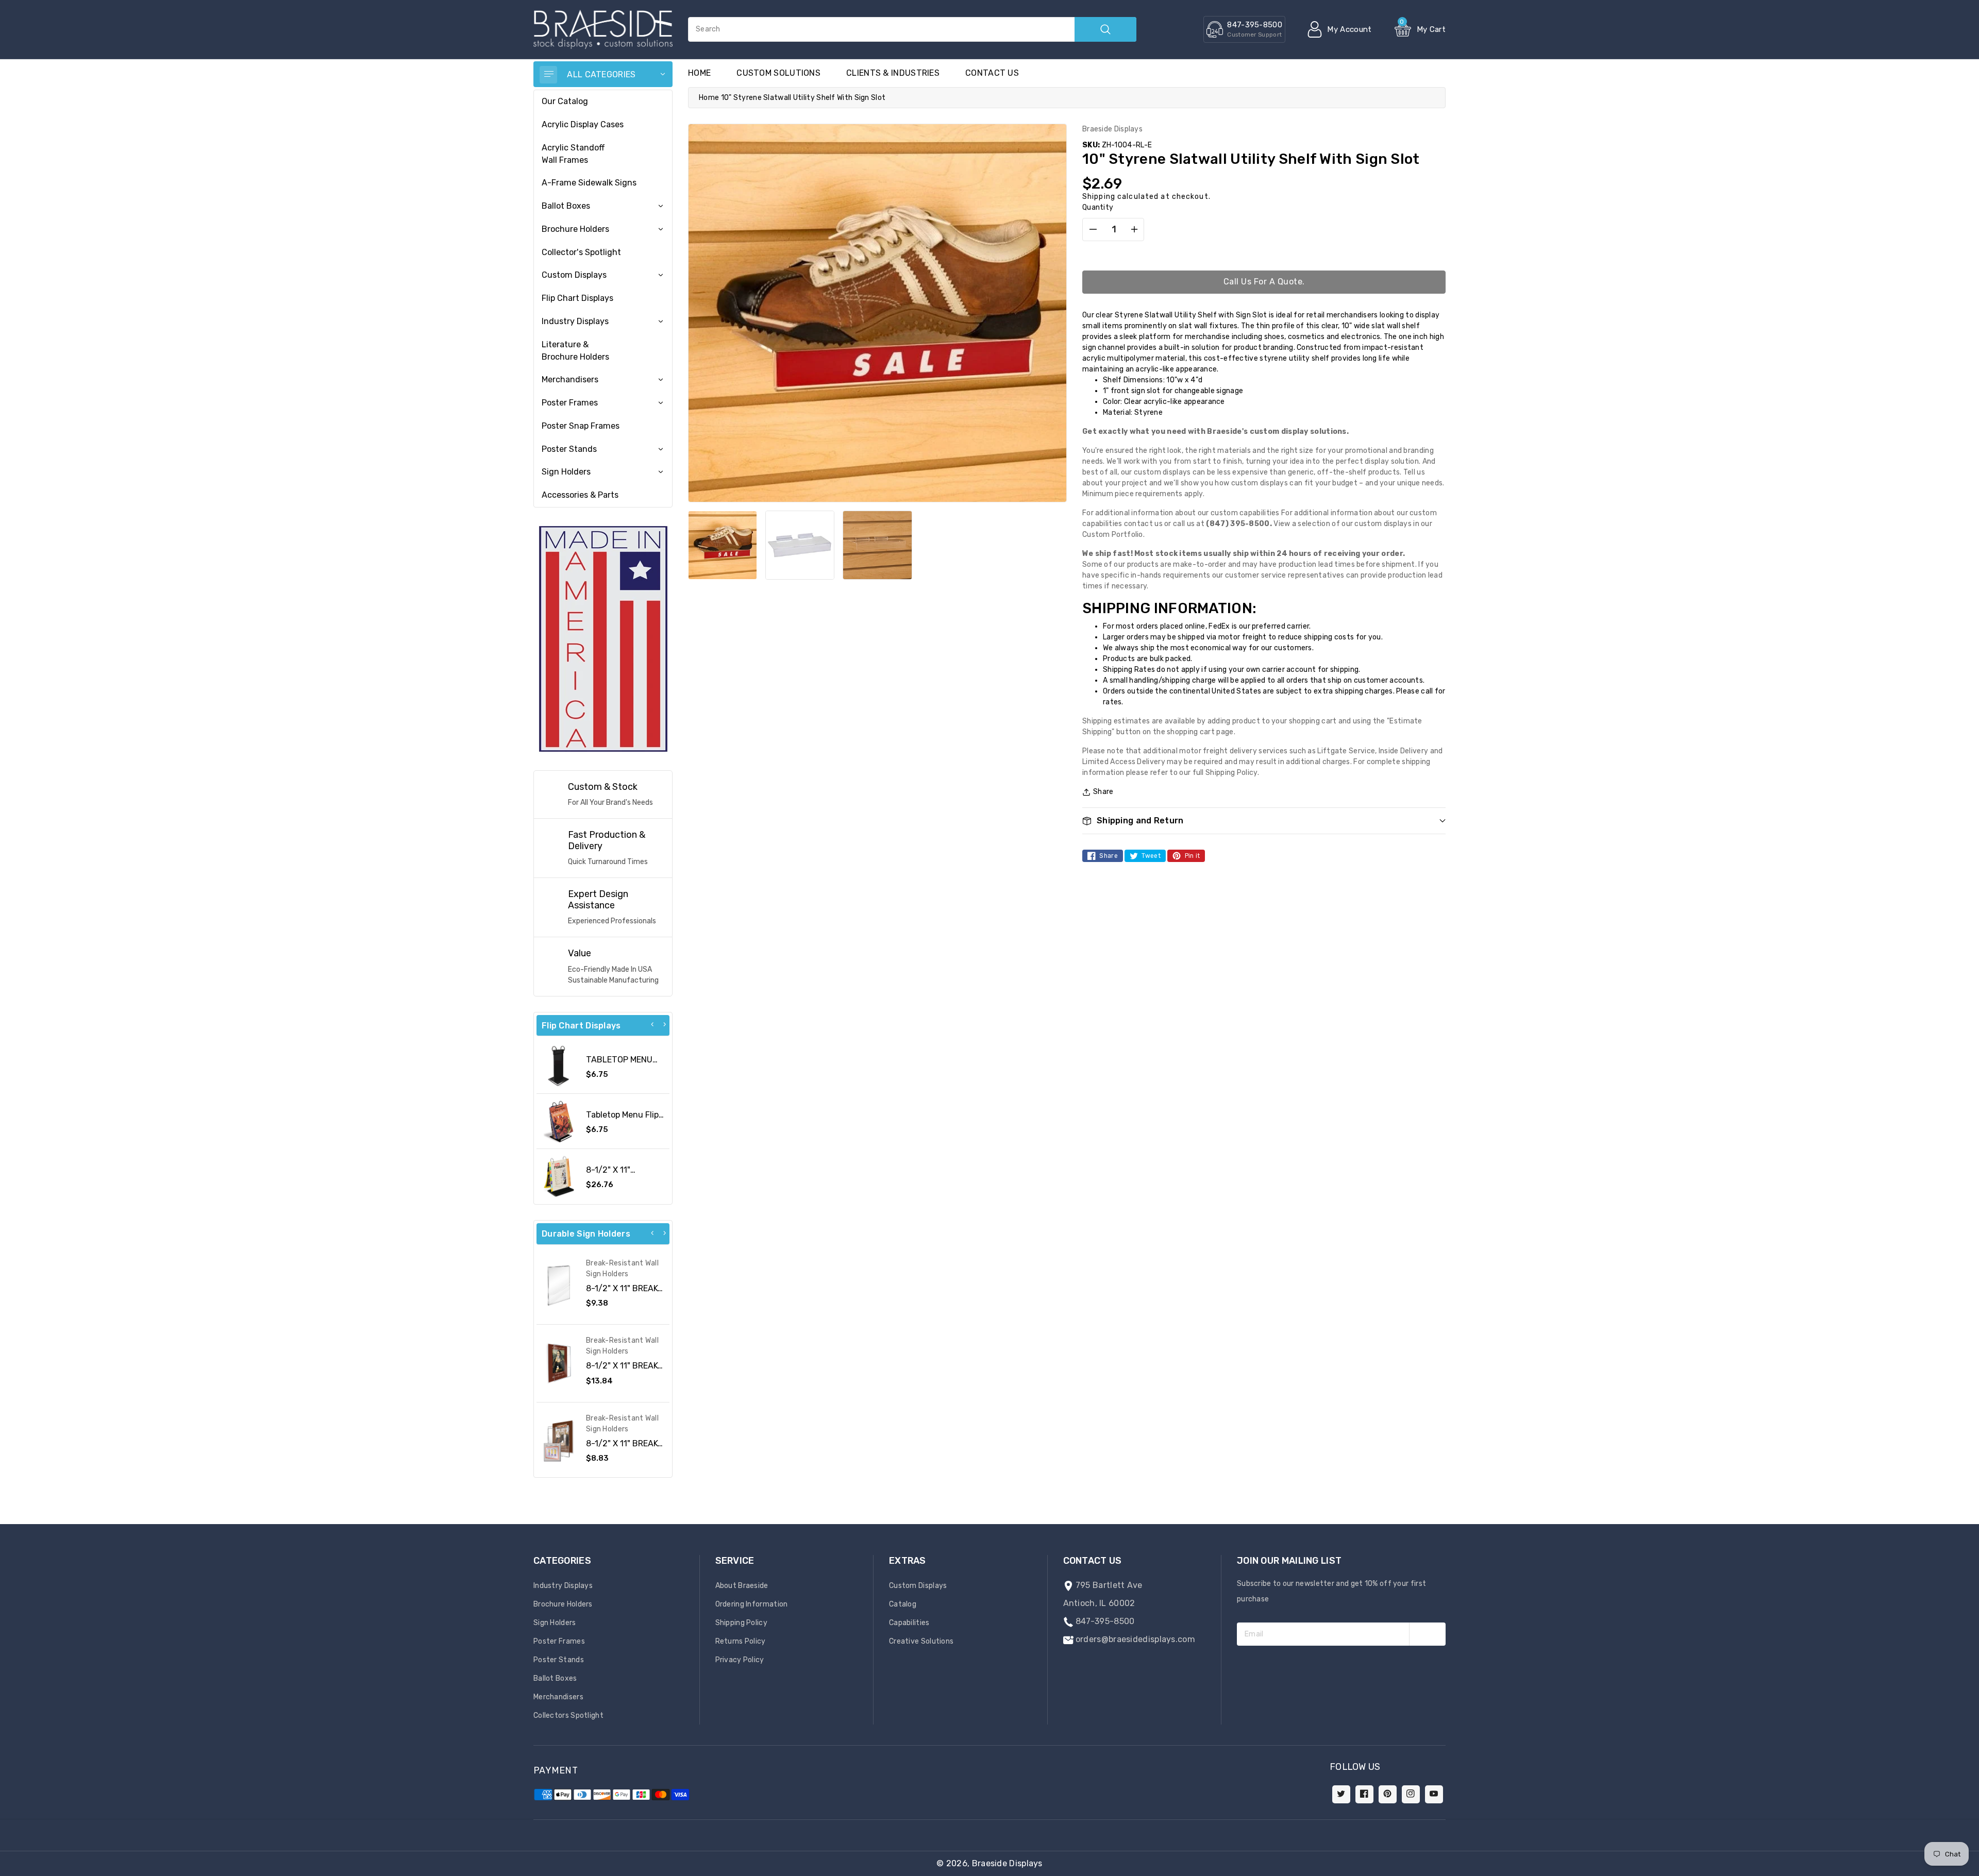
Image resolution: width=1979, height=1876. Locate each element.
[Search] (1105, 29)
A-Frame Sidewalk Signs (589, 183)
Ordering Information (752, 1604)
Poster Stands (569, 449)
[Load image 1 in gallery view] (723, 545)
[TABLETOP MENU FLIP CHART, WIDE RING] (559, 1066)
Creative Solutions (921, 1641)
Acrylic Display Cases (583, 124)
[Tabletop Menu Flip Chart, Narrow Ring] (559, 1121)
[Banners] (603, 638)
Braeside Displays (1007, 1863)
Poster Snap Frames (581, 426)
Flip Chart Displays (577, 298)
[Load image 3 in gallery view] (877, 545)
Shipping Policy (742, 1623)
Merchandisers (570, 379)
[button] (1978, 1871)
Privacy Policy (740, 1660)
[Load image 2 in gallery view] (800, 545)
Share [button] (1103, 792)
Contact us (992, 73)
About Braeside (742, 1586)
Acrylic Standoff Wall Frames (573, 154)
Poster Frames (570, 403)
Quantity (1098, 207)
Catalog (903, 1604)
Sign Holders (566, 472)
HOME (699, 73)
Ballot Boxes (566, 206)
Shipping (1099, 197)
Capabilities (909, 1623)
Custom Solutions (778, 73)
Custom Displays (574, 275)
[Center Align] (548, 75)
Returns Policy (741, 1641)
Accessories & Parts (580, 495)
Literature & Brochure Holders (575, 351)
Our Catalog (565, 101)
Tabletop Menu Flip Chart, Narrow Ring (623, 1120)
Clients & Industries (893, 73)
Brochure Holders (575, 229)
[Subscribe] (1427, 1634)
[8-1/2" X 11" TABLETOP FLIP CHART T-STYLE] (559, 1176)
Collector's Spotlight (581, 252)
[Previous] (652, 1024)
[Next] (664, 1024)
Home (709, 98)
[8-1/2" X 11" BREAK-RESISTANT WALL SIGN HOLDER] (559, 1363)
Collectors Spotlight (568, 1716)
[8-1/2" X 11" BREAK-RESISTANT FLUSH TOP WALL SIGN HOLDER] (559, 1286)
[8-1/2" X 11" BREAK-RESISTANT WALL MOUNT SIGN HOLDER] (559, 1441)
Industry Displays (575, 321)
